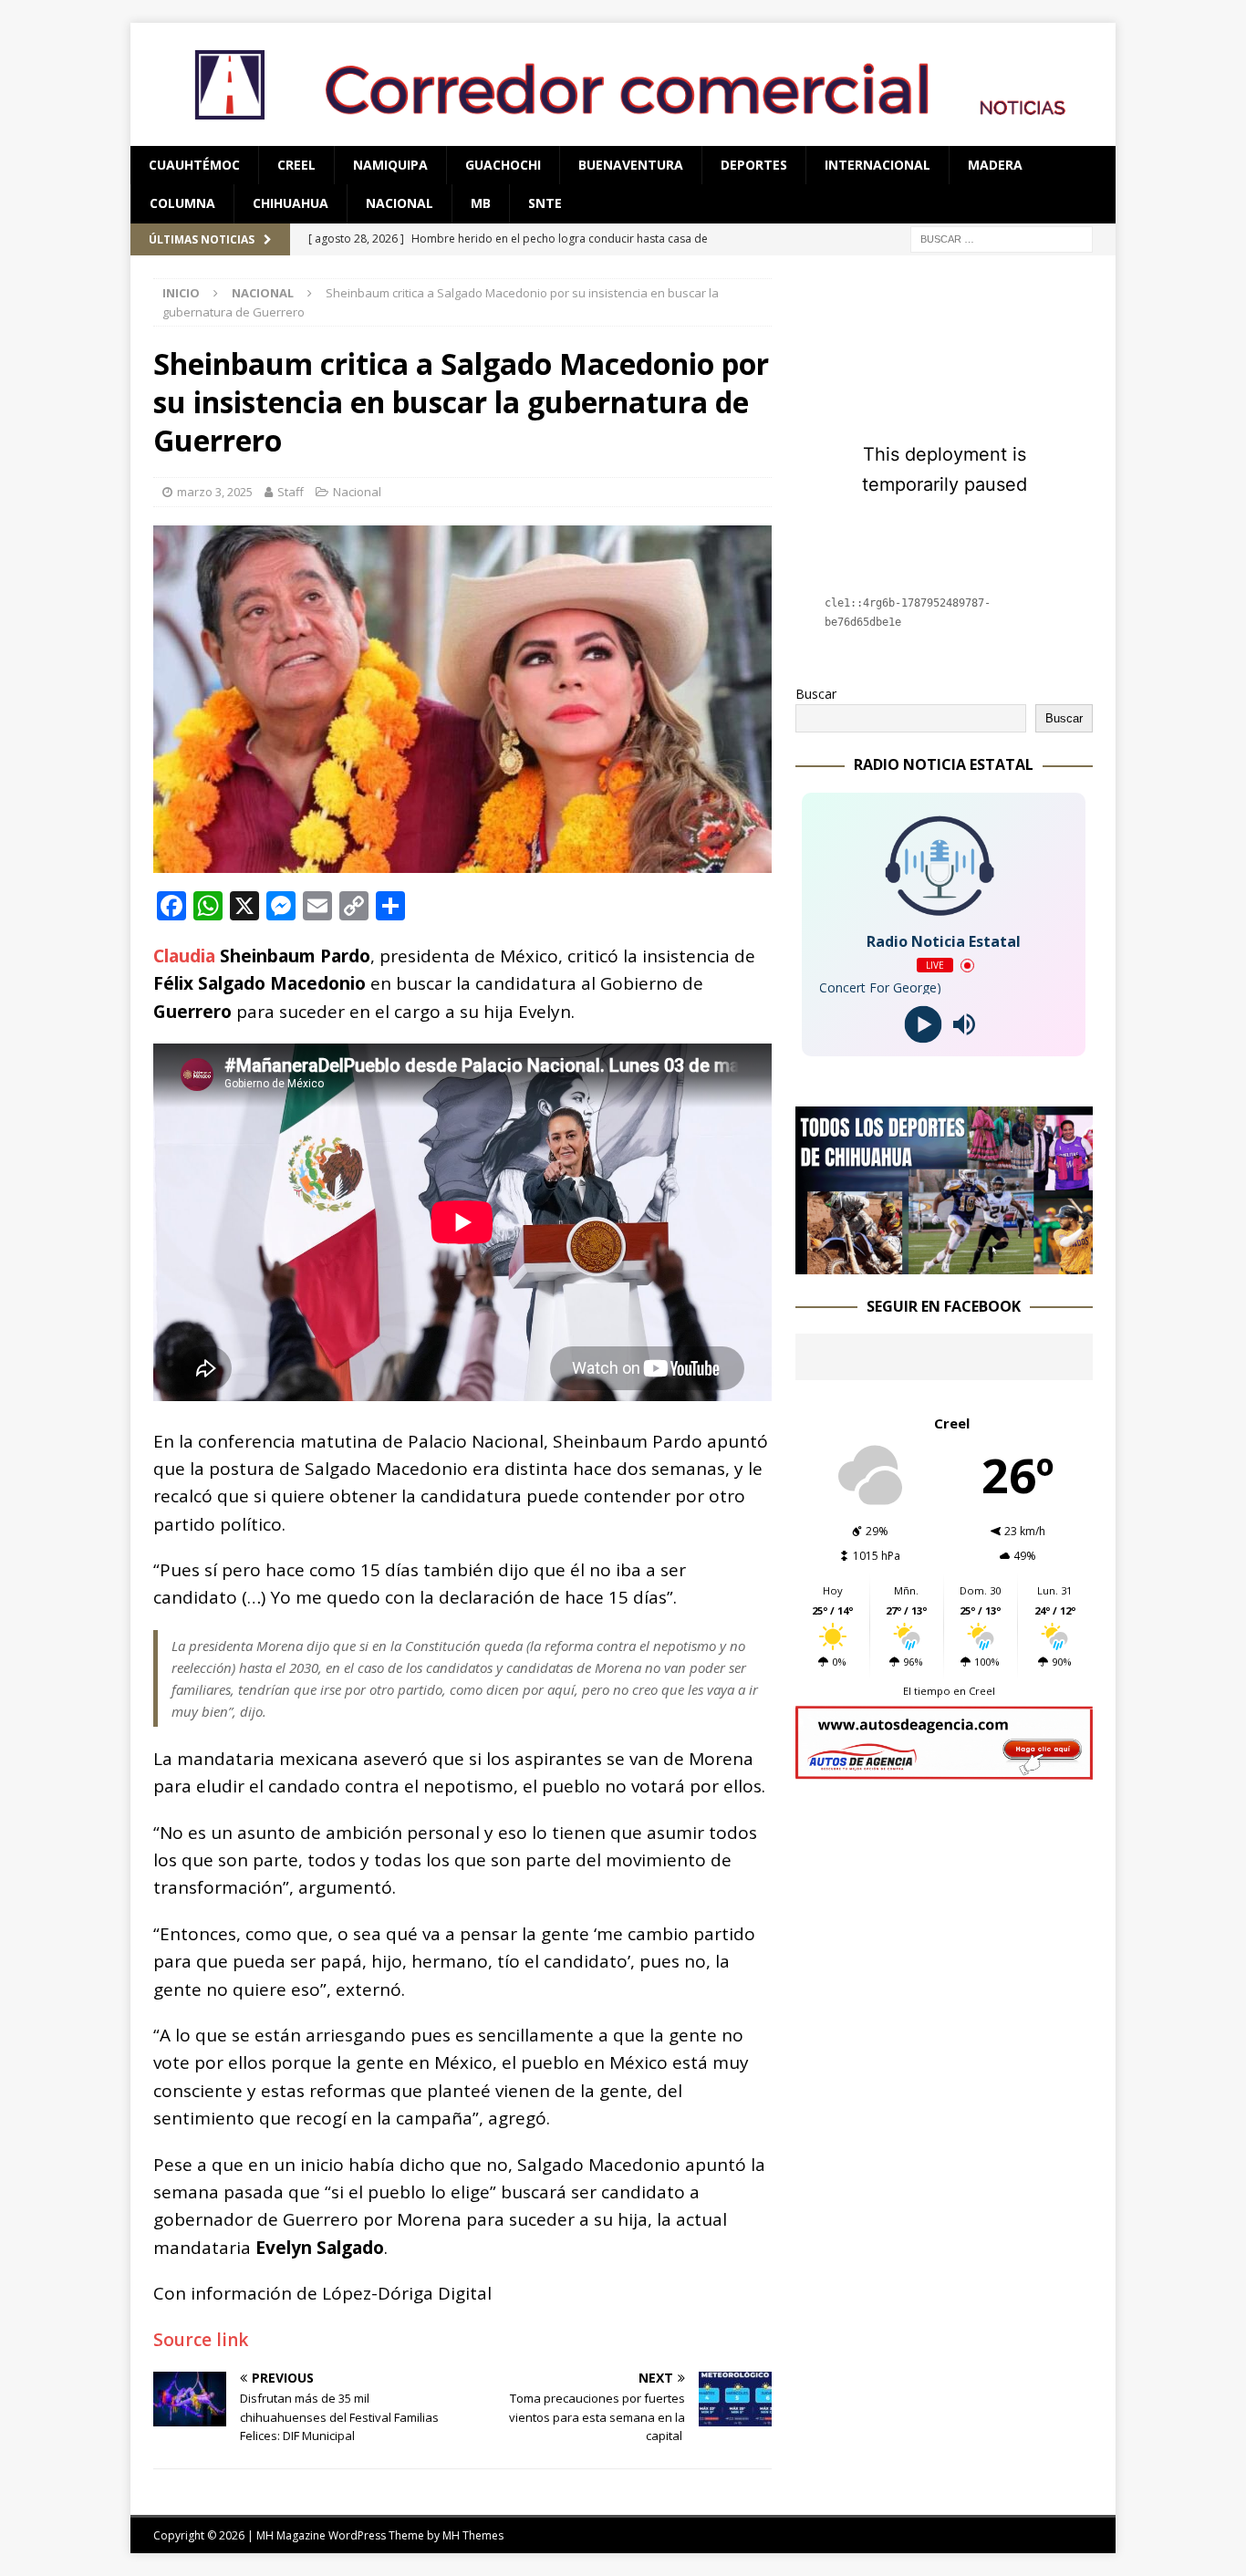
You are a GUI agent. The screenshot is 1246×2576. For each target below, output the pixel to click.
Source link (201, 2340)
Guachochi (503, 165)
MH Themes (473, 2535)
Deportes (754, 165)
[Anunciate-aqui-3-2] (944, 1769)
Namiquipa (390, 165)
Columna (182, 203)
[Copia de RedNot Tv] (944, 1263)
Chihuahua (291, 203)
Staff (291, 492)
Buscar (816, 694)
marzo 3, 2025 (215, 492)
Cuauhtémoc (194, 165)
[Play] (924, 1025)
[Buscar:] (1002, 238)
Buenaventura (631, 165)
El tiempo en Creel (949, 1691)
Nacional (400, 203)
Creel (296, 165)
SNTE (545, 203)
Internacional (877, 165)
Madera (995, 165)
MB (481, 203)
